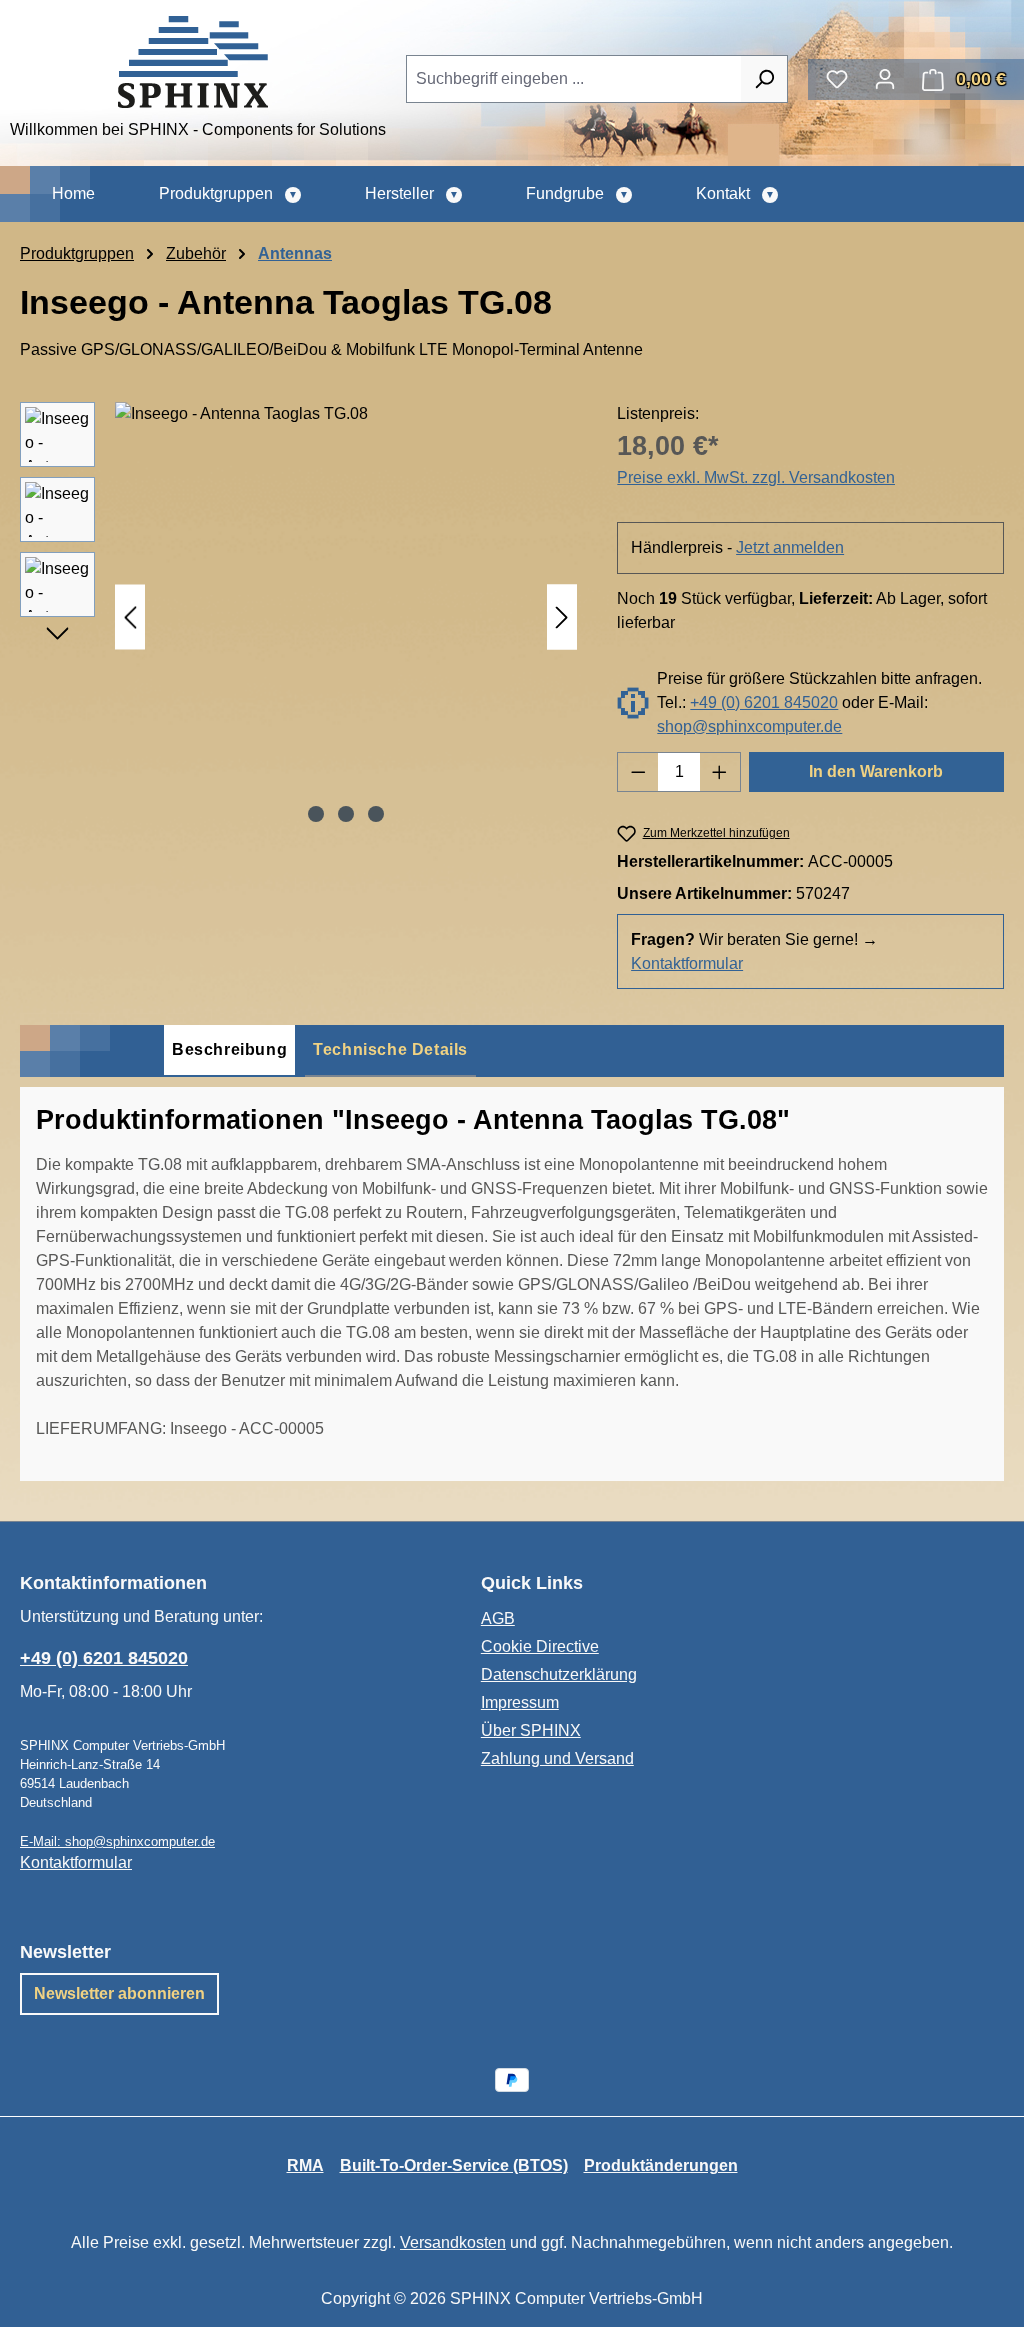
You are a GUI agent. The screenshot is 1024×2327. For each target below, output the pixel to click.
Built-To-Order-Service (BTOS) (454, 2165)
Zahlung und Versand (557, 1758)
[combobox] (574, 79)
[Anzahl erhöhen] (720, 772)
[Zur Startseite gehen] (193, 62)
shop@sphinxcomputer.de (749, 726)
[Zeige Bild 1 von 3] (316, 814)
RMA (305, 2165)
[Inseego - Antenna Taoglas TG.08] (346, 617)
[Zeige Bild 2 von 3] (346, 814)
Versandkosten (453, 2242)
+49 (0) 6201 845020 (764, 702)
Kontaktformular (687, 963)
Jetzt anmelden (790, 547)
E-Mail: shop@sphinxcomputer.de (117, 1841)
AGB (498, 1618)
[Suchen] (764, 79)
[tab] (229, 1051)
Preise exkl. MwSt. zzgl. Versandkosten (756, 477)
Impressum (520, 1702)
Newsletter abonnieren (119, 1993)
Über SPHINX (531, 1730)
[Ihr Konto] (885, 79)
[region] (298, 617)
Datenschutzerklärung (559, 1674)
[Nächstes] (562, 617)
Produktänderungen (661, 2165)
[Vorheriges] (130, 617)
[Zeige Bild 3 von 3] (376, 814)
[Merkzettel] (837, 79)
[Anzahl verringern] (638, 772)
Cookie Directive (540, 1646)
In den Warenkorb (876, 771)
